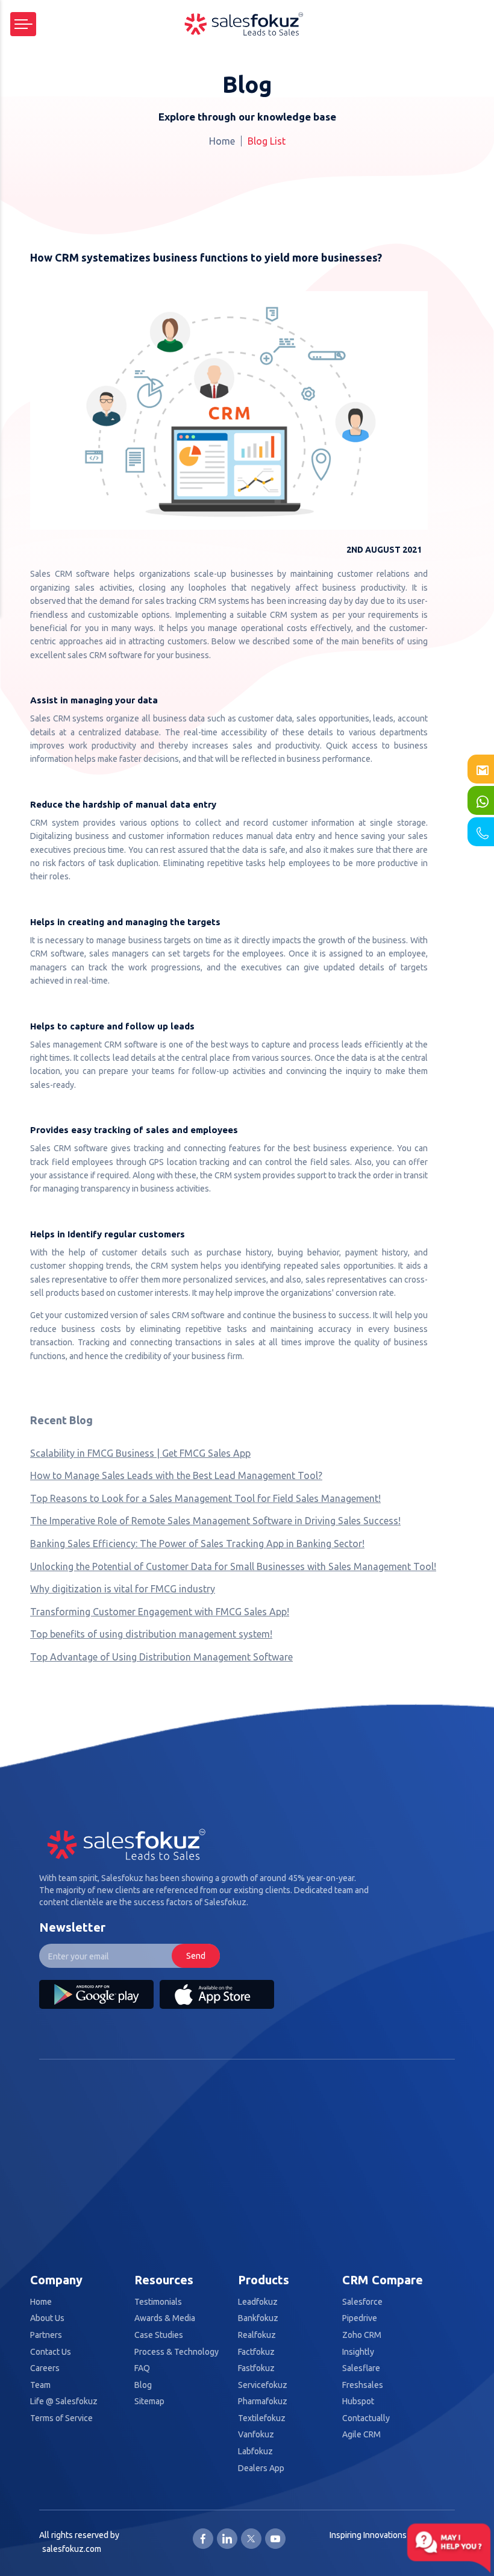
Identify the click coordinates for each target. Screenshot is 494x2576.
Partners (46, 2335)
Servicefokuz (263, 2385)
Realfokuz (257, 2335)
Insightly (358, 2352)
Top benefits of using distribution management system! (151, 1634)
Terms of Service (61, 2418)
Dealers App (261, 2468)
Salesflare (361, 2368)
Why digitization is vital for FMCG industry (123, 1589)
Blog (143, 2385)
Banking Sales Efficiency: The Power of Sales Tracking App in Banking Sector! (197, 1544)
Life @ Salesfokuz (64, 2402)
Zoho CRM (362, 2335)
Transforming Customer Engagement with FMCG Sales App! (160, 1612)
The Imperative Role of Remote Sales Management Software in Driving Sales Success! (215, 1521)
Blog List (267, 141)
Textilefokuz (262, 2418)
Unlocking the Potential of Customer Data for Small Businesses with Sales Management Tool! (233, 1566)
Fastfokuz (256, 2368)
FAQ (142, 2368)
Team (40, 2385)
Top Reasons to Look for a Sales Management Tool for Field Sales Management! (205, 1498)
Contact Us (51, 2352)
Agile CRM (361, 2435)
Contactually (366, 2418)
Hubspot (358, 2402)
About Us (47, 2318)
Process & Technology (177, 2352)
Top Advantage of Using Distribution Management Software (161, 1657)
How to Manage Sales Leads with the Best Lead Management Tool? (176, 1475)
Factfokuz (256, 2352)
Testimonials (158, 2302)
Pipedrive (360, 2318)
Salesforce (362, 2302)
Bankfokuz (258, 2318)
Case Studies (159, 2335)
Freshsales (363, 2385)
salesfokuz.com (72, 2549)
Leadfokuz (258, 2302)
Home (222, 141)
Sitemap (149, 2402)
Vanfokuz (256, 2435)
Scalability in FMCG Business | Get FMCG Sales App (140, 1453)
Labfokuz (255, 2452)
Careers (45, 2368)
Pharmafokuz (263, 2402)
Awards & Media (165, 2318)
